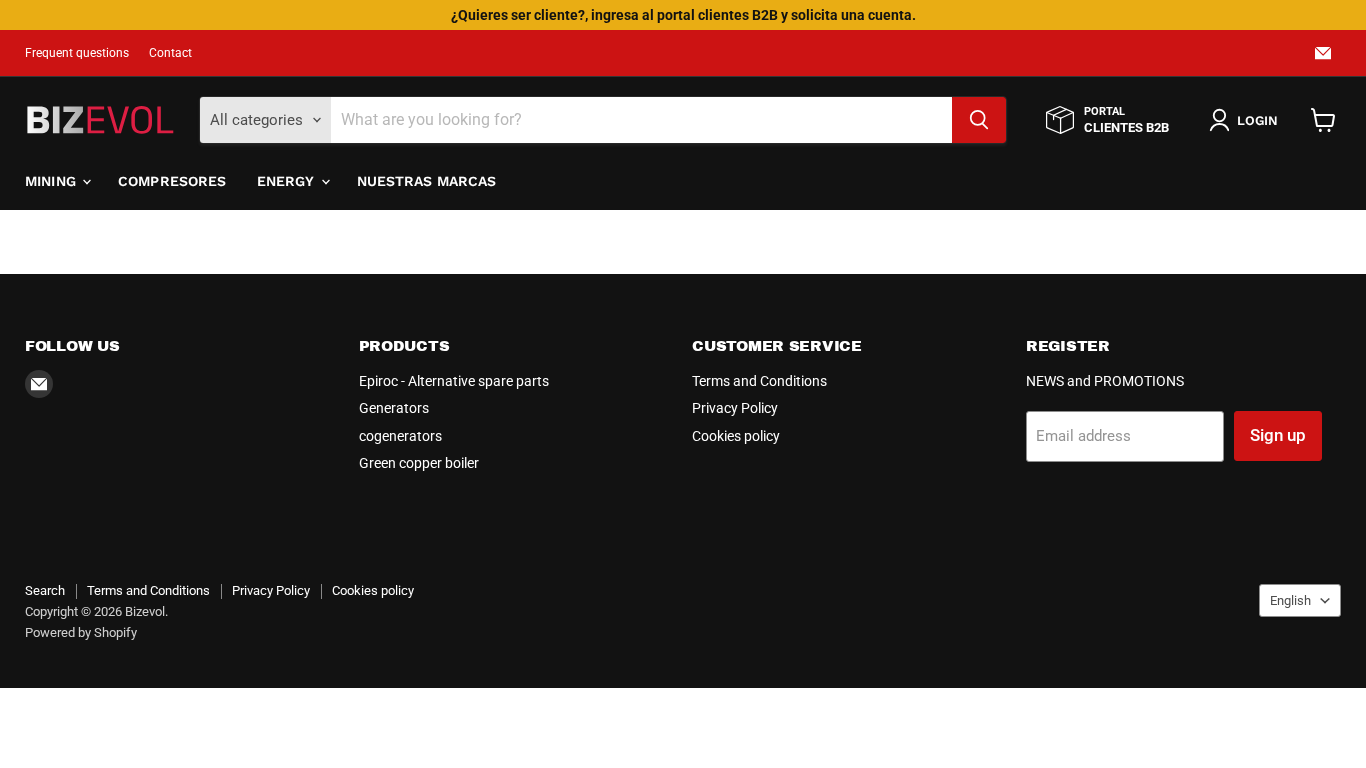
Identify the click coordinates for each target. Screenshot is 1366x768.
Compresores (172, 181)
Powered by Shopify (81, 632)
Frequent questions (77, 53)
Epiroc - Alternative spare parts (454, 381)
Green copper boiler (419, 463)
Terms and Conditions (759, 381)
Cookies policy (736, 436)
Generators (394, 408)
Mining (52, 181)
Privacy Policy (735, 408)
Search (45, 590)
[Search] (979, 120)
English (1290, 600)
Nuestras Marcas (427, 181)
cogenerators (400, 436)
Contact (170, 53)
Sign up (1278, 435)
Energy (288, 181)
